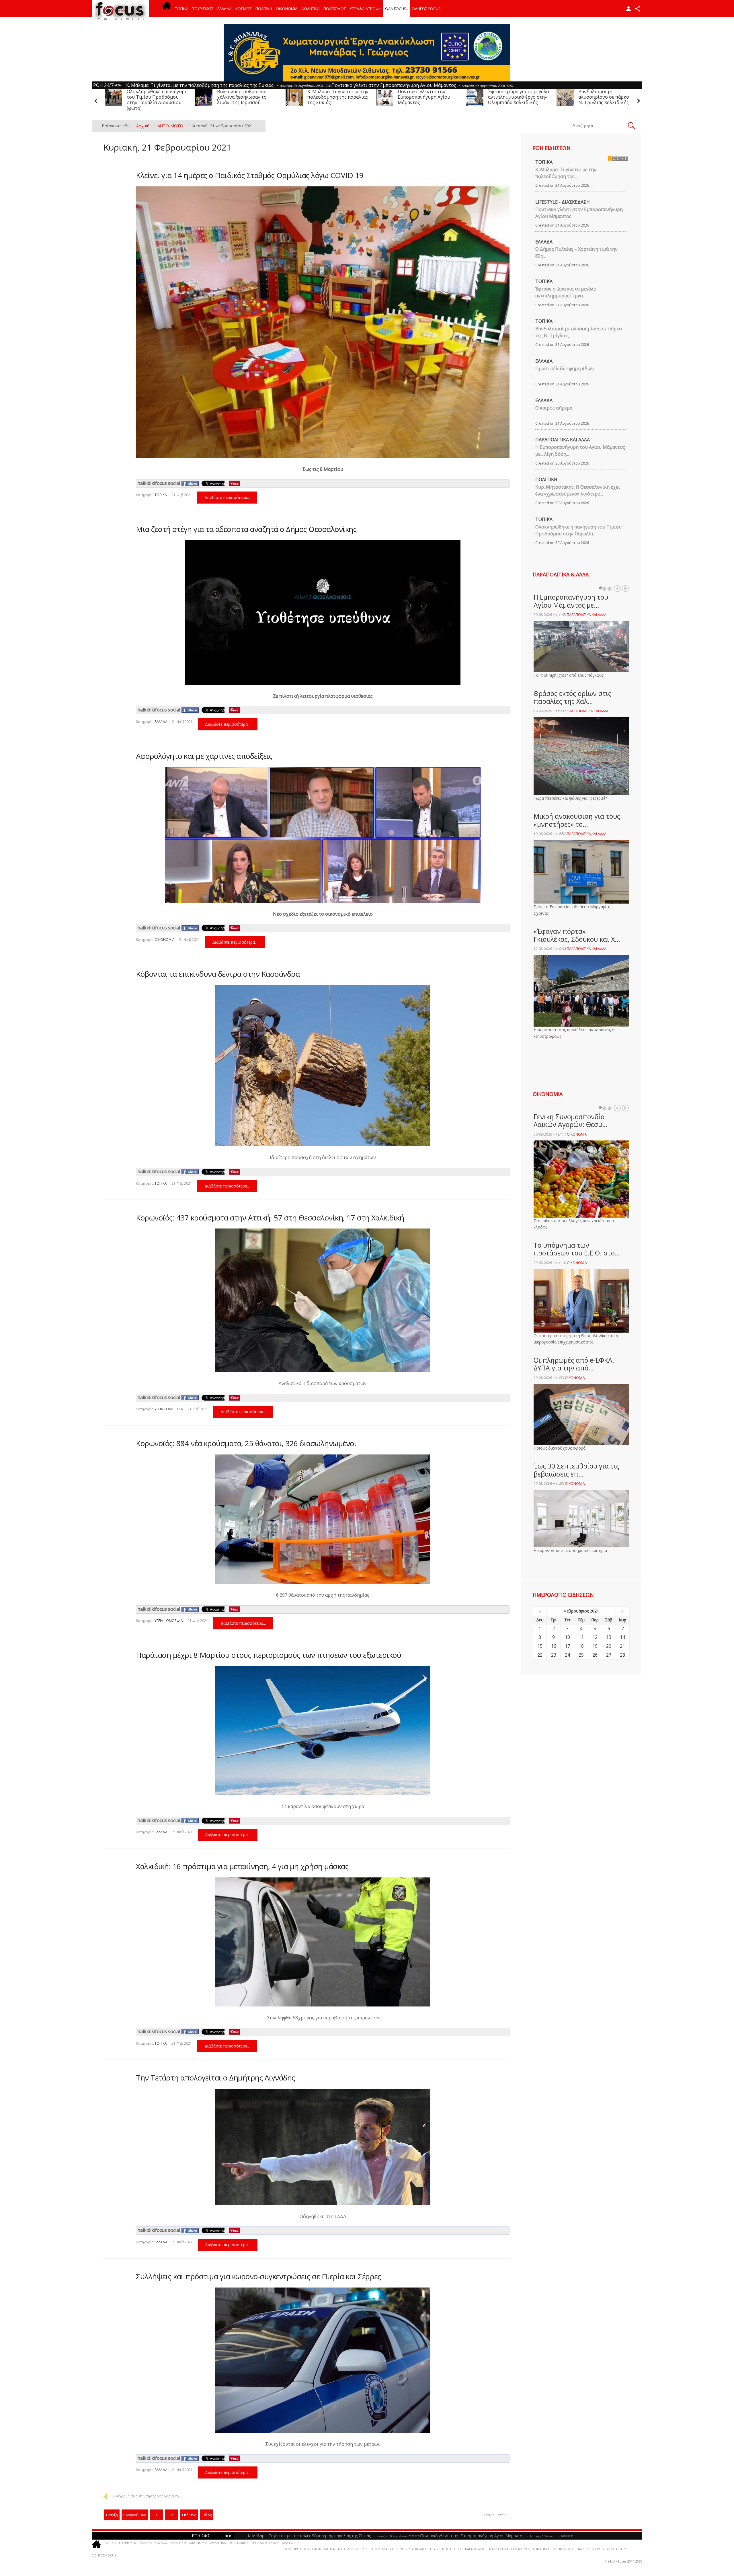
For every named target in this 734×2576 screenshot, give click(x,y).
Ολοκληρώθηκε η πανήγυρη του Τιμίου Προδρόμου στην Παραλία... (578, 530)
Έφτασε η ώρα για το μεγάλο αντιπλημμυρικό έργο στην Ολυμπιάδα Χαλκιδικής (248, 97)
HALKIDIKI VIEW (588, 2549)
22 (540, 1655)
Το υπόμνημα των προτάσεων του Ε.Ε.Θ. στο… (577, 1249)
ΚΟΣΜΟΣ (244, 9)
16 (554, 1646)
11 (581, 1637)
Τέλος (207, 2515)
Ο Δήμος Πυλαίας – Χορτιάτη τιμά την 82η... (576, 252)
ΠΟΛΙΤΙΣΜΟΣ (335, 9)
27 (609, 1655)
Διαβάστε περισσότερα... (227, 497)
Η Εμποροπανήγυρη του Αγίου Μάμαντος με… (571, 601)
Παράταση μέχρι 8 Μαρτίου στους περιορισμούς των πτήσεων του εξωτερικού (269, 1655)
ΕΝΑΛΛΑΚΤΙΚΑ (498, 2549)
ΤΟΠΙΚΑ (182, 9)
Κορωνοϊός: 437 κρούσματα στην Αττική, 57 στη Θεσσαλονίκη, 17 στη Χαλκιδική (270, 1218)
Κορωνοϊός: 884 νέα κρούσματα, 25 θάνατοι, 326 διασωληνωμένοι (246, 1443)
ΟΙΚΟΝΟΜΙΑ (287, 9)
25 (581, 1655)
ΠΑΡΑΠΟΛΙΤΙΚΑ (323, 2549)
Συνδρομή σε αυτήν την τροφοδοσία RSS (147, 2496)
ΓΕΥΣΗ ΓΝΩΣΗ (441, 2549)
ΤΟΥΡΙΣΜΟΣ (203, 9)
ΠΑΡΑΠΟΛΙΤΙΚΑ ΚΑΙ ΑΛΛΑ (563, 440)
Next (625, 588)
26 (595, 1655)
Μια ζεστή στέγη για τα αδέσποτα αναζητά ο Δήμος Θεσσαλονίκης (246, 529)
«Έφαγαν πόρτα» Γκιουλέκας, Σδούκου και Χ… (577, 935)
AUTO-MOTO (348, 2549)
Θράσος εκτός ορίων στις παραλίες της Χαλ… (572, 697)
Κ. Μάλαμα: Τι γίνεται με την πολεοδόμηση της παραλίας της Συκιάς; (609, 97)
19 (595, 1646)
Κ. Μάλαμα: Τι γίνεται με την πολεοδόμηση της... (566, 173)
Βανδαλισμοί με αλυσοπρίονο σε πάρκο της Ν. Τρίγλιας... (579, 332)
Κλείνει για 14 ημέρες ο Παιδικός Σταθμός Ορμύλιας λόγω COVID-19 (250, 175)
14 (622, 1637)
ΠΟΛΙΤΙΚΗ (264, 9)
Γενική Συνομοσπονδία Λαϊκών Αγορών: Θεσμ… (571, 1121)
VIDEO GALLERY (615, 2549)
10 (567, 1637)
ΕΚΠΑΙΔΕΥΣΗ (521, 2549)
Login (628, 9)
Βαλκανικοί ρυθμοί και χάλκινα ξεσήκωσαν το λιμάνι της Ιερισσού (513, 97)
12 (595, 1637)
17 (567, 1646)
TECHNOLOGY (563, 2549)
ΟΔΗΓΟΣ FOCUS (426, 9)
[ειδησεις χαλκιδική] (167, 9)
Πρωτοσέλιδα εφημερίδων (565, 368)
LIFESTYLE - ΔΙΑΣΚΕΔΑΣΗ (563, 202)
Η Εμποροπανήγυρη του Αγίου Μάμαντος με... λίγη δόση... (580, 451)
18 (581, 1646)
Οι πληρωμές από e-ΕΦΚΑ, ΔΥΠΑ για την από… (574, 1364)
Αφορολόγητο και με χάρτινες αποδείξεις (204, 756)
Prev (617, 588)
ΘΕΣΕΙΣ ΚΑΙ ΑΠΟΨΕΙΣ (469, 2549)
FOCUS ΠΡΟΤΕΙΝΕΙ (295, 2549)
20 (609, 1646)
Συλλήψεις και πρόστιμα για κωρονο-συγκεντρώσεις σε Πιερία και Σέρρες (258, 2276)
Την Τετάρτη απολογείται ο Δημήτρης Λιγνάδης (215, 2078)
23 (554, 1655)
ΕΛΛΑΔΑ (225, 9)
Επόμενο (189, 2515)
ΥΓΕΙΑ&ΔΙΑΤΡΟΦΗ (366, 9)
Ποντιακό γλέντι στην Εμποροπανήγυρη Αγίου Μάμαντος (153, 97)
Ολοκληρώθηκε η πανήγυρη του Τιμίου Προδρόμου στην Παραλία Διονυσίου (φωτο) (428, 100)
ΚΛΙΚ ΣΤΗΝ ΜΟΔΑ (374, 2549)
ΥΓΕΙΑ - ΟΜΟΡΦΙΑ (169, 1409)
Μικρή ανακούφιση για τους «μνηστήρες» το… (577, 820)
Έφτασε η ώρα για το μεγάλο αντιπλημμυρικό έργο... (566, 292)
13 (609, 1637)
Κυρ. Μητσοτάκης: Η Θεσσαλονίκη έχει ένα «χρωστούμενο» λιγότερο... (578, 490)
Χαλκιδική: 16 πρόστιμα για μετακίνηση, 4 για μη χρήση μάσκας (242, 1866)
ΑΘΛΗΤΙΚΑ (311, 9)
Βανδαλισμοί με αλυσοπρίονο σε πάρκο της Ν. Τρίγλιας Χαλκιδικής (337, 97)
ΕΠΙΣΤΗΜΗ (541, 2549)
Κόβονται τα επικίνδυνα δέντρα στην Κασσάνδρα (218, 974)
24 (567, 1655)
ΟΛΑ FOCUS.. (291, 2543)
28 (622, 1655)
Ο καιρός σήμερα (554, 408)
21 (622, 1646)
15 (540, 1646)
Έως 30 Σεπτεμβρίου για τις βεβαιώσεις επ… (576, 1470)
